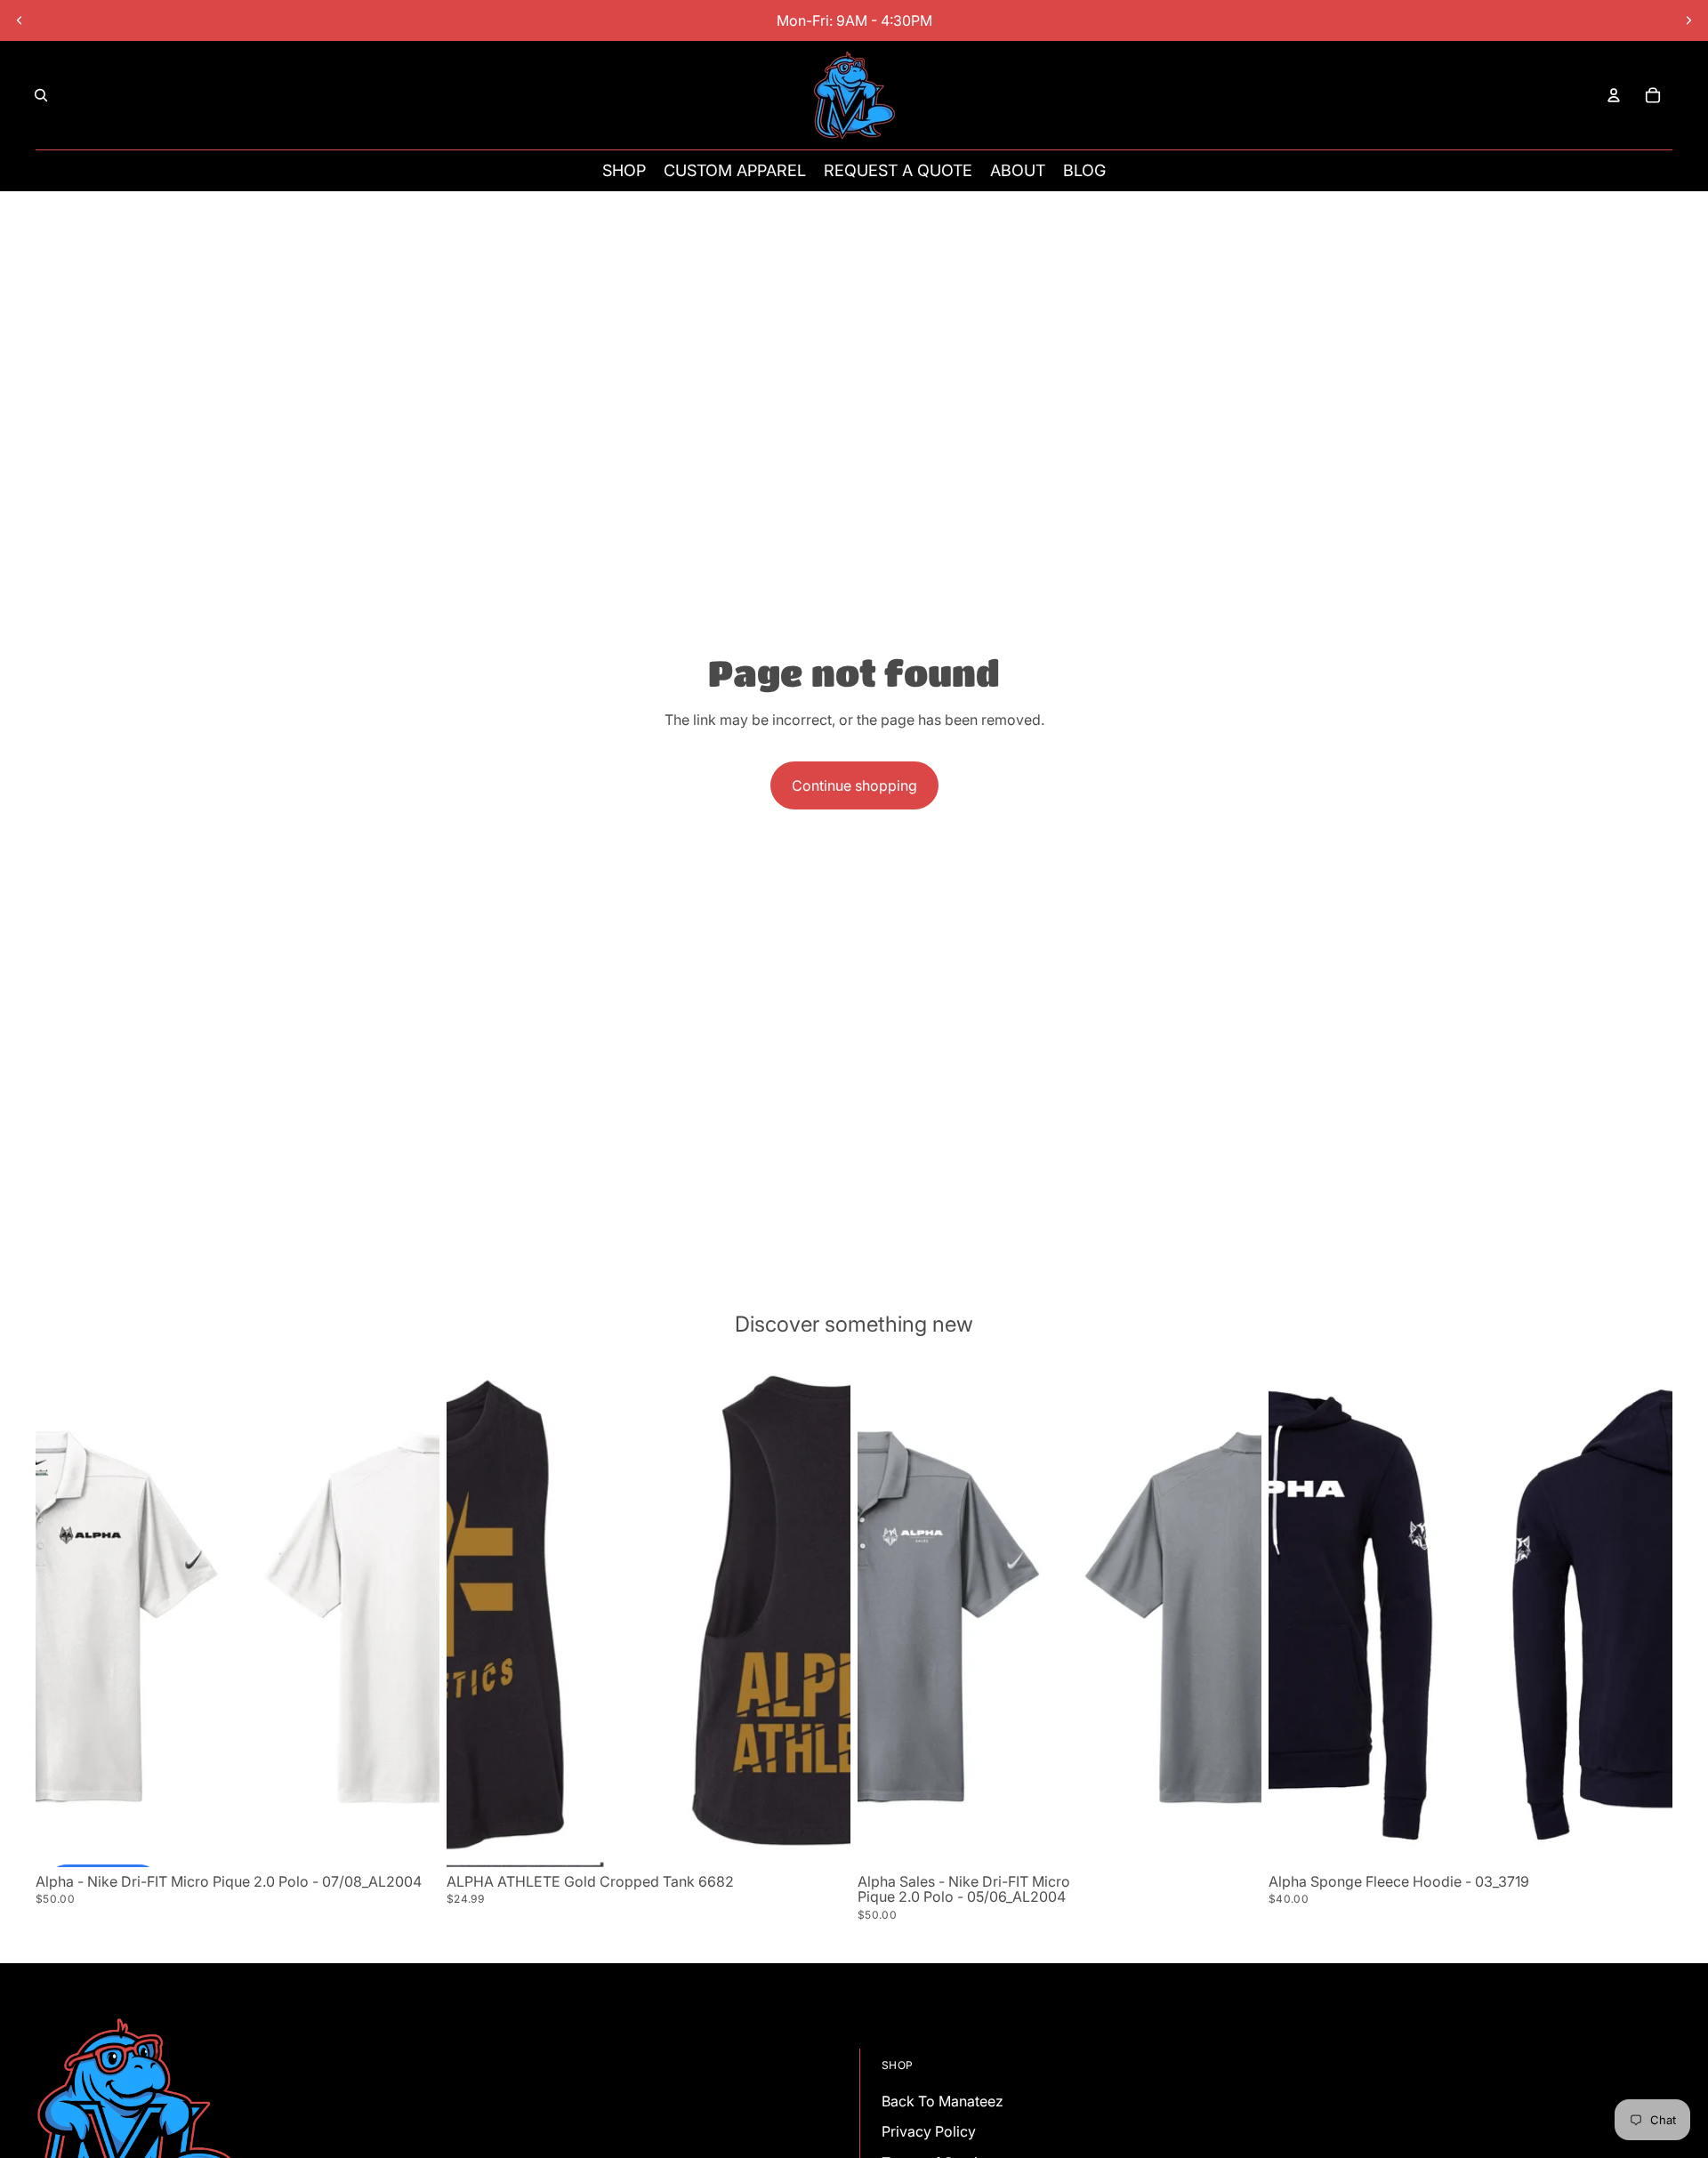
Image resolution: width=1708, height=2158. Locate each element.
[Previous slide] (20, 20)
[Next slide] (1688, 20)
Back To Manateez (943, 2101)
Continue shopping (854, 785)
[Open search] (41, 95)
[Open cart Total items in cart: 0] (1653, 95)
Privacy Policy (929, 2131)
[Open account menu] (1614, 95)
